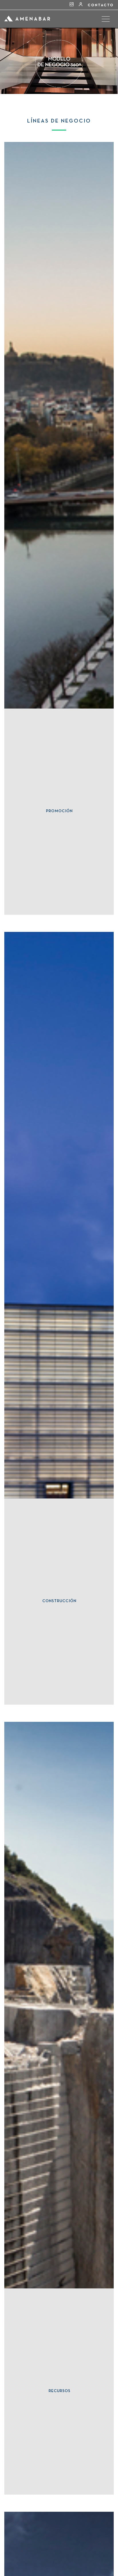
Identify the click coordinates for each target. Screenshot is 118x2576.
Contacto (101, 5)
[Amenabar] (27, 26)
